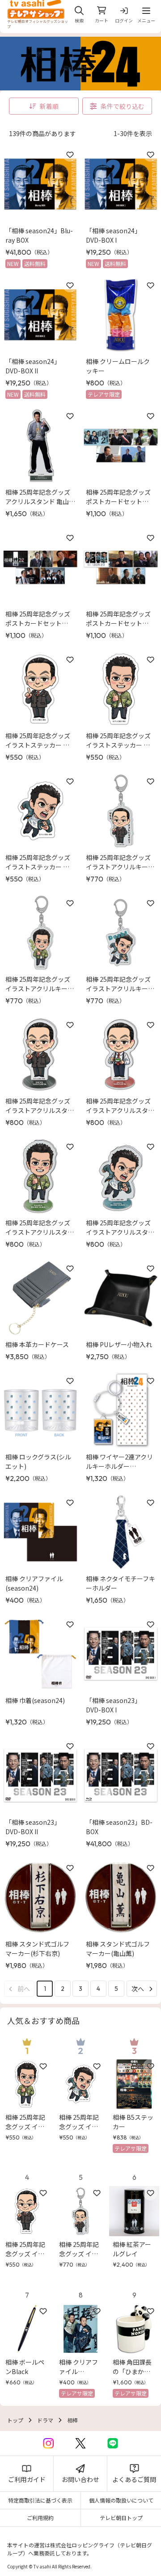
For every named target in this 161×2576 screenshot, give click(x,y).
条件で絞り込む (123, 106)
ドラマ (45, 2420)
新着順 (49, 106)
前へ (24, 1989)
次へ (138, 1989)
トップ (15, 2420)
